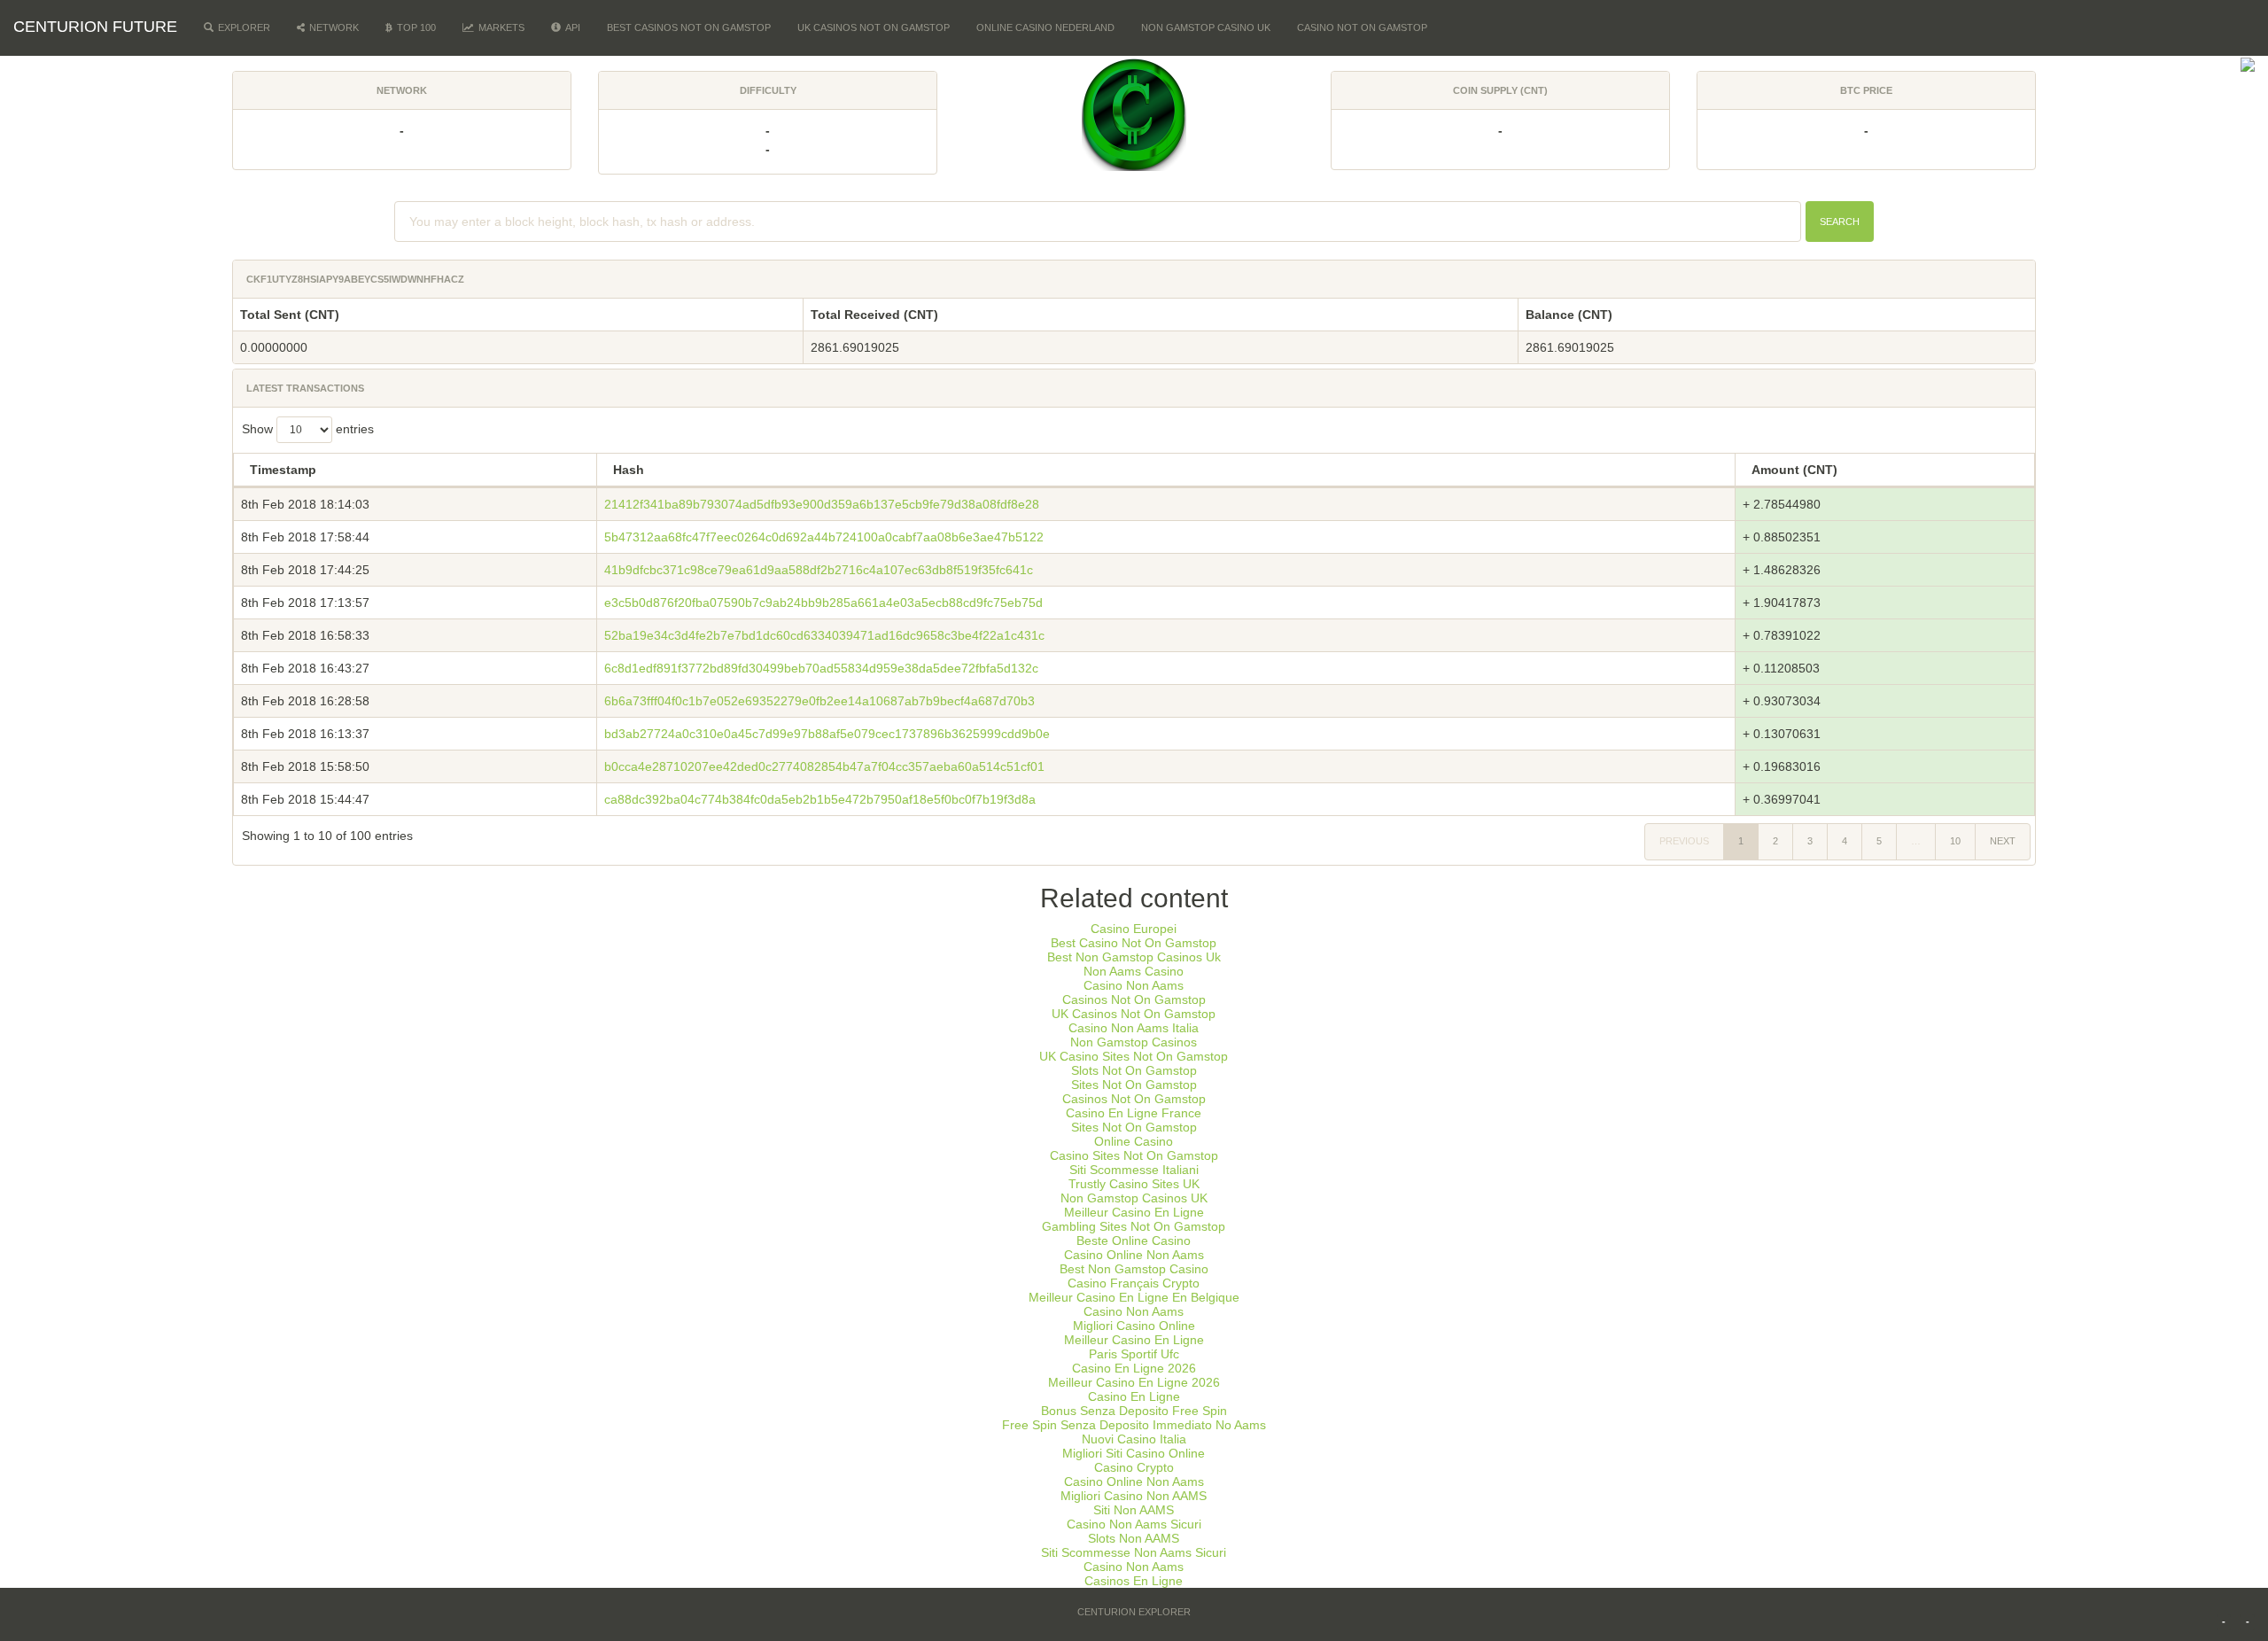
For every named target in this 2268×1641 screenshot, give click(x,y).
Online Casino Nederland (1045, 27)
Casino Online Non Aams (1134, 1255)
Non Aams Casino (1134, 971)
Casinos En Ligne (1134, 1581)
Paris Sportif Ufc (1134, 1354)
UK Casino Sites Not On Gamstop (1134, 1056)
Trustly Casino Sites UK (1134, 1184)
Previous (1684, 841)
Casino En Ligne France (1134, 1113)
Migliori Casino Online (1134, 1326)
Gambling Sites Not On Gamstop (1134, 1226)
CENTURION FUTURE (95, 27)
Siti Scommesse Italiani (1134, 1170)
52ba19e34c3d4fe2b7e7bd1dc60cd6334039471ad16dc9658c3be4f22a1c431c (824, 635)
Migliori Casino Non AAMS (1134, 1496)
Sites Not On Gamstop (1134, 1085)
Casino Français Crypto (1134, 1283)
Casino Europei (1134, 929)
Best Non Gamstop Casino (1134, 1269)
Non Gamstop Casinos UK (1134, 1198)
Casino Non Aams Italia (1134, 1028)
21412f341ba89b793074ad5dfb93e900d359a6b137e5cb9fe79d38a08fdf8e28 (822, 504)
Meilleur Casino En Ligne (1134, 1212)
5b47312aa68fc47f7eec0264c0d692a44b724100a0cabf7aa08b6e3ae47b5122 (824, 537)
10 (1955, 841)
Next (2003, 841)
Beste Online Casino (1134, 1240)
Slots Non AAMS (1134, 1538)
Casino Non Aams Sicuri (1134, 1524)
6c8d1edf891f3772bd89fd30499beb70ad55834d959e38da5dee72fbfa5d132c (821, 668)
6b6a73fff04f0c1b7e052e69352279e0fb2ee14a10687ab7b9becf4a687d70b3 (819, 701)
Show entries (308, 429)
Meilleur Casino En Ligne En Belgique (1134, 1297)
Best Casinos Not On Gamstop (689, 27)
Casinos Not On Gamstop (1134, 999)
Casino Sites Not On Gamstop (1134, 1155)
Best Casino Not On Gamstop (1134, 943)
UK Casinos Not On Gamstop (874, 27)
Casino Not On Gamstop (1362, 27)
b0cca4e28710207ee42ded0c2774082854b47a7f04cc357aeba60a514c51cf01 (824, 766)
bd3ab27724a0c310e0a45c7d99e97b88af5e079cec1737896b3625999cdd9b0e (827, 734)
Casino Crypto (1134, 1467)
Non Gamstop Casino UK (1206, 27)
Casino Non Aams (1134, 985)
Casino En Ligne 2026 (1134, 1368)
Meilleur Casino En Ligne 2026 (1134, 1382)
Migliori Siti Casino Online (1134, 1453)
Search (1840, 222)
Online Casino (1134, 1141)
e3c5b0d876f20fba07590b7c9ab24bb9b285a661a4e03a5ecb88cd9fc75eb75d (823, 603)
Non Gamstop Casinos (1134, 1042)
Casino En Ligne (1134, 1396)
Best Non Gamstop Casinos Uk (1134, 957)
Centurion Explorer (1134, 1612)
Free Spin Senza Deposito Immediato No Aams (1134, 1425)
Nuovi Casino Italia (1134, 1439)
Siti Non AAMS (1134, 1510)
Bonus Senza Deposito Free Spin (1134, 1411)
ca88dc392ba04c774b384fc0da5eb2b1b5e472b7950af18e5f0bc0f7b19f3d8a (820, 799)
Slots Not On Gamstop (1134, 1070)
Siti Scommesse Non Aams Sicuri (1134, 1552)
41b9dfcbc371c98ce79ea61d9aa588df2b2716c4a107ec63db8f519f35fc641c (819, 570)
